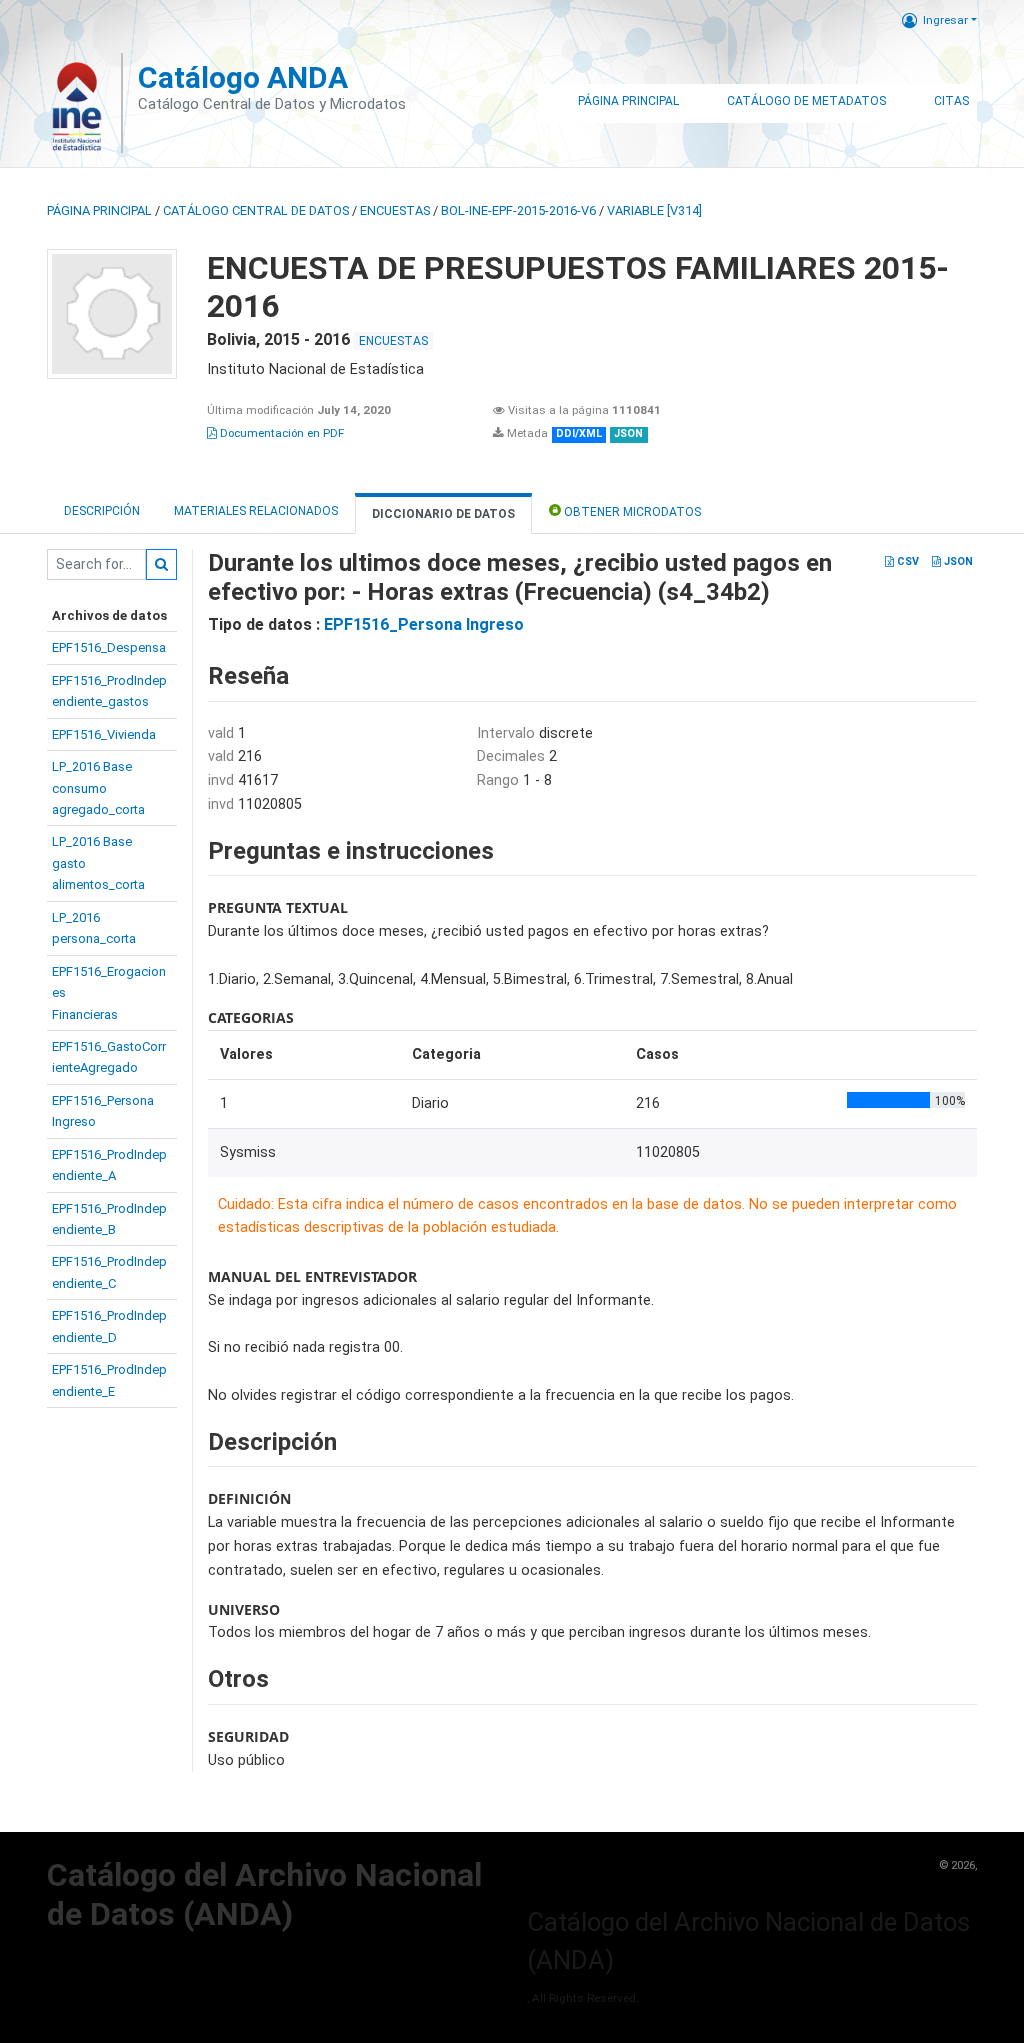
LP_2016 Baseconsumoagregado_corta (98, 788)
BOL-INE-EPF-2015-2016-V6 (518, 210)
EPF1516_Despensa (109, 647)
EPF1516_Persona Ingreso (424, 624)
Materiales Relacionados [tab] (256, 511)
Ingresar (945, 20)
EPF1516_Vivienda (104, 734)
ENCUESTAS (395, 210)
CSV (906, 561)
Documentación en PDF (280, 433)
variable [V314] (654, 210)
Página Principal (628, 101)
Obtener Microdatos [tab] (631, 512)
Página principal (99, 210)
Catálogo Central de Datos (256, 210)
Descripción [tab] (102, 511)
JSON (957, 561)
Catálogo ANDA (243, 77)
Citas (951, 101)
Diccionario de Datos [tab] (443, 514)
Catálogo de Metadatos (806, 101)
